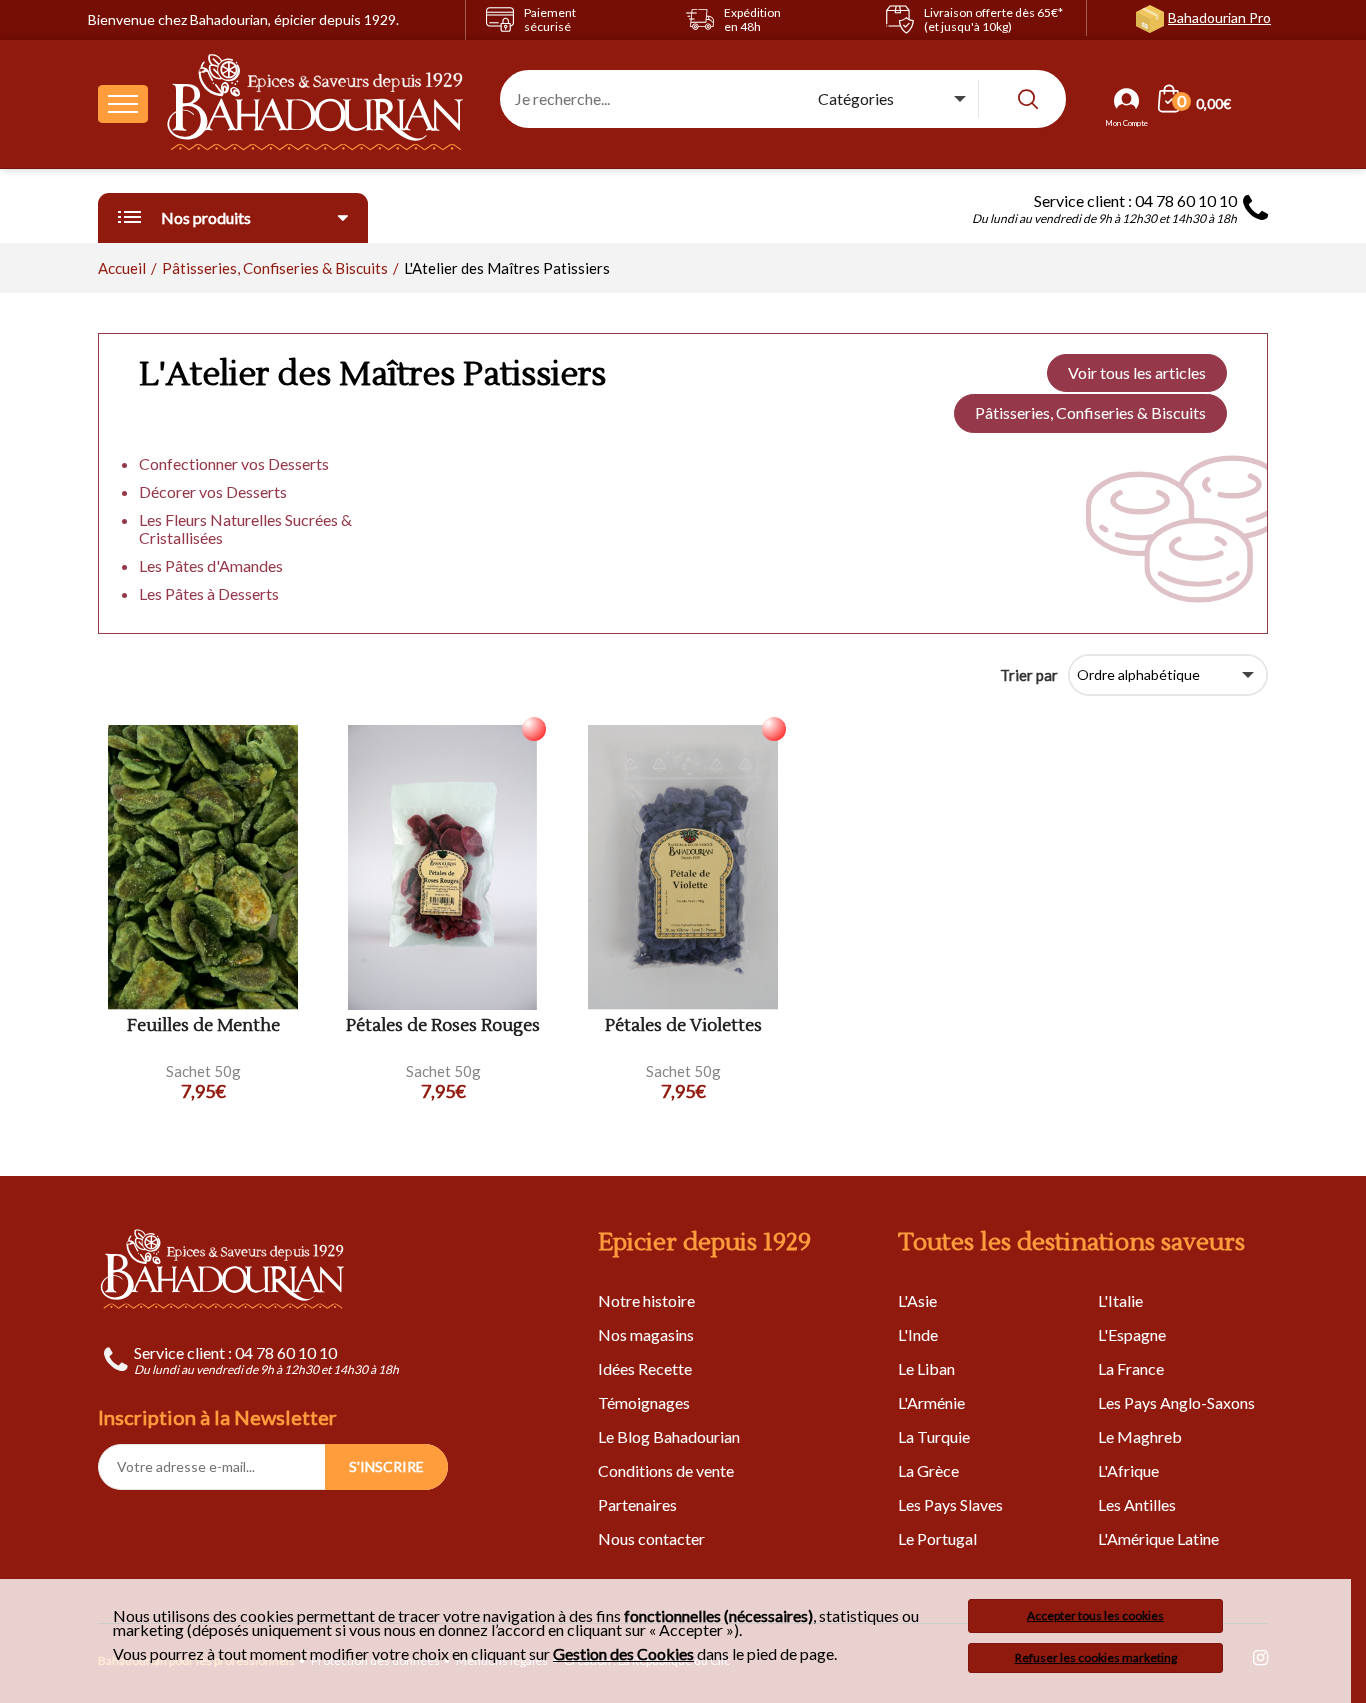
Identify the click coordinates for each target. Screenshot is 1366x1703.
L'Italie (1120, 1300)
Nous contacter (651, 1538)
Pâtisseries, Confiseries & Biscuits (1090, 412)
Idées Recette (645, 1368)
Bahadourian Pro (1219, 17)
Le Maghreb (1140, 1436)
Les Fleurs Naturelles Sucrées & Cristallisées (245, 528)
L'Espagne (1132, 1334)
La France (1131, 1368)
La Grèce (928, 1470)
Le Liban (926, 1368)
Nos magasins (646, 1334)
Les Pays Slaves (950, 1504)
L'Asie (917, 1300)
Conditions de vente (666, 1470)
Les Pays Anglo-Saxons (1176, 1402)
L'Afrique (1128, 1470)
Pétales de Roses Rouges (443, 1026)
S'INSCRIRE (386, 1466)
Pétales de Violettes (683, 1026)
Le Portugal (937, 1538)
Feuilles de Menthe (203, 1026)
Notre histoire (646, 1300)
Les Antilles (1137, 1504)
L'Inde (918, 1334)
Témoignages (644, 1402)
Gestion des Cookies (623, 1654)
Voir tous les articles (1137, 372)
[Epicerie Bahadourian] (316, 104)
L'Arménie (931, 1402)
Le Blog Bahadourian (669, 1436)
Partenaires (637, 1504)
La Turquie (934, 1436)
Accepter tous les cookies (1095, 1615)
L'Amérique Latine (1158, 1538)
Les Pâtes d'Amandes (211, 565)
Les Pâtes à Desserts (209, 593)
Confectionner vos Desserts (234, 463)
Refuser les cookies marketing (1096, 1657)
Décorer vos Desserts (213, 491)
